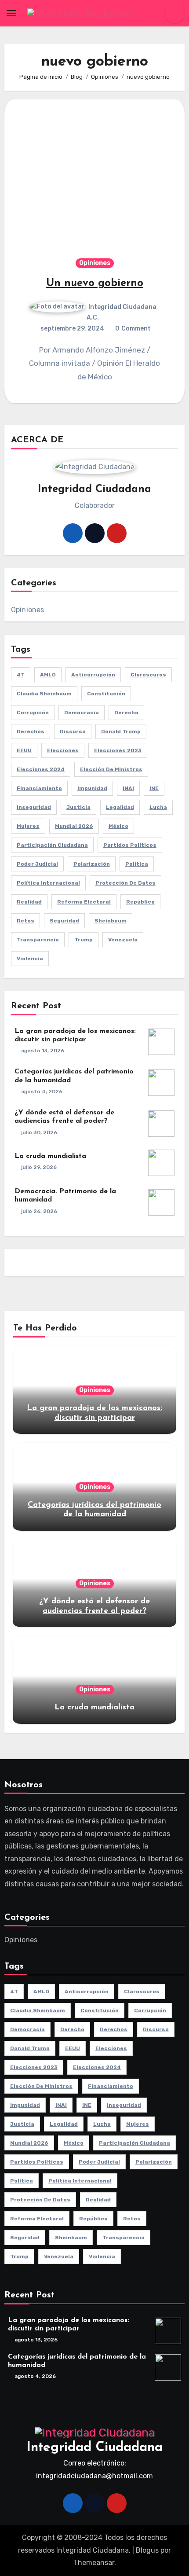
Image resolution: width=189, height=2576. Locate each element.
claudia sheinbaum (44, 694)
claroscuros (148, 675)
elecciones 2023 (118, 750)
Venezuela (123, 940)
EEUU (24, 750)
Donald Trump (121, 731)
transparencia (38, 940)
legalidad (120, 807)
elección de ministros (111, 769)
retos (25, 921)
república (140, 902)
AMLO (48, 675)
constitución (106, 694)
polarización (92, 864)
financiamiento (39, 788)
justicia (78, 807)
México (118, 826)
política (137, 864)
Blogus (147, 2550)
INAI (128, 788)
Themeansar (94, 2563)
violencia (30, 959)
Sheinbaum (111, 921)
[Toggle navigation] (11, 13)
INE (154, 788)
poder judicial (37, 864)
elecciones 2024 (41, 769)
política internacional (48, 883)
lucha (158, 807)
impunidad (92, 788)
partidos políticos (130, 845)
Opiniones (95, 263)
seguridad (64, 921)
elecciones (63, 750)
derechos (31, 731)
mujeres (28, 826)
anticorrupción (93, 675)
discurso (73, 731)
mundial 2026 (74, 826)
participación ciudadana (52, 845)
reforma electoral (84, 902)
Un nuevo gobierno (95, 283)
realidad (29, 902)
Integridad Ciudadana (94, 2448)
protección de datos (125, 883)
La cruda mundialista (50, 1156)
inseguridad (34, 807)
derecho (126, 713)
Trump (84, 940)
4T (21, 675)
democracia (82, 713)
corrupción (33, 713)
